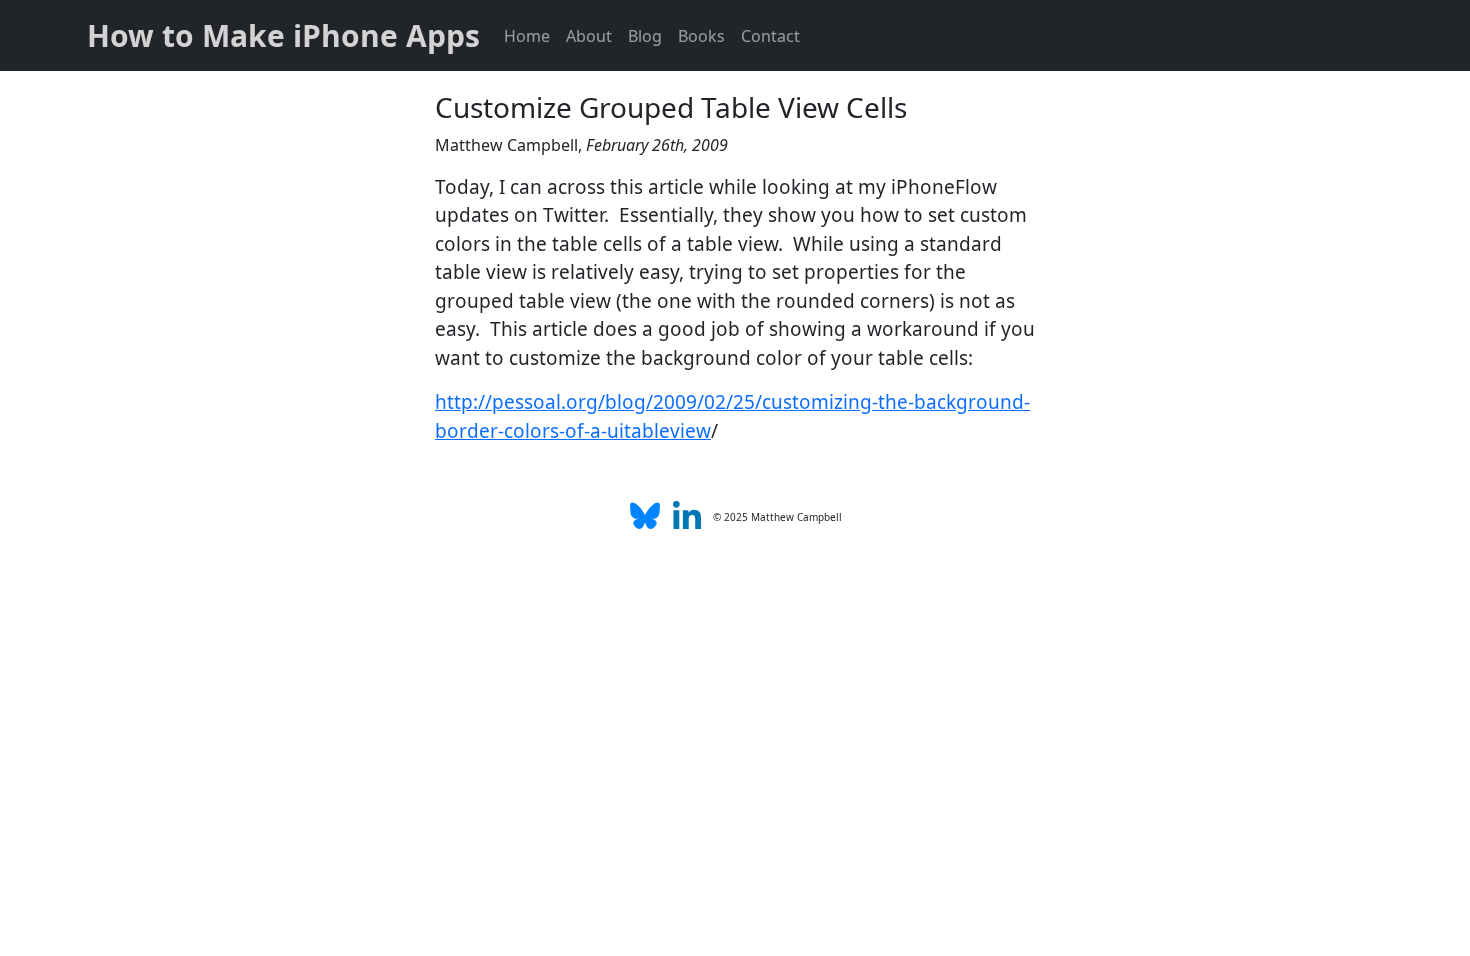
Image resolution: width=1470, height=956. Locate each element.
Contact (770, 36)
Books (701, 36)
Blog (645, 36)
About (589, 36)
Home (527, 36)
